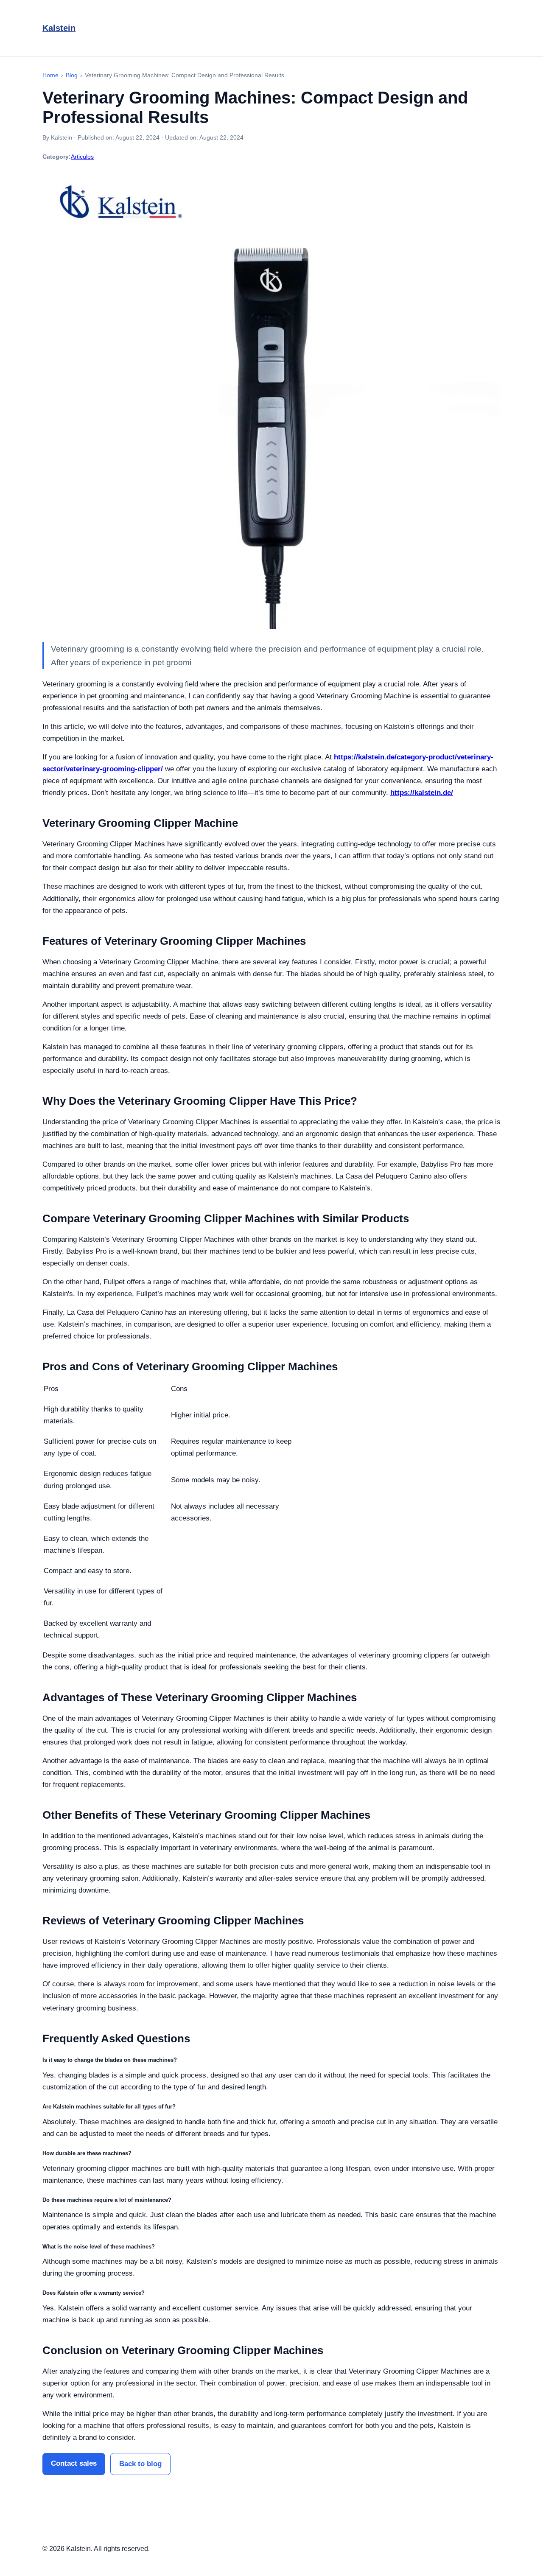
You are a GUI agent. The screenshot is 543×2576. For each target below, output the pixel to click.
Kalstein (59, 28)
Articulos (82, 157)
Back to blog (140, 2464)
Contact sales (74, 2463)
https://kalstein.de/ (422, 793)
